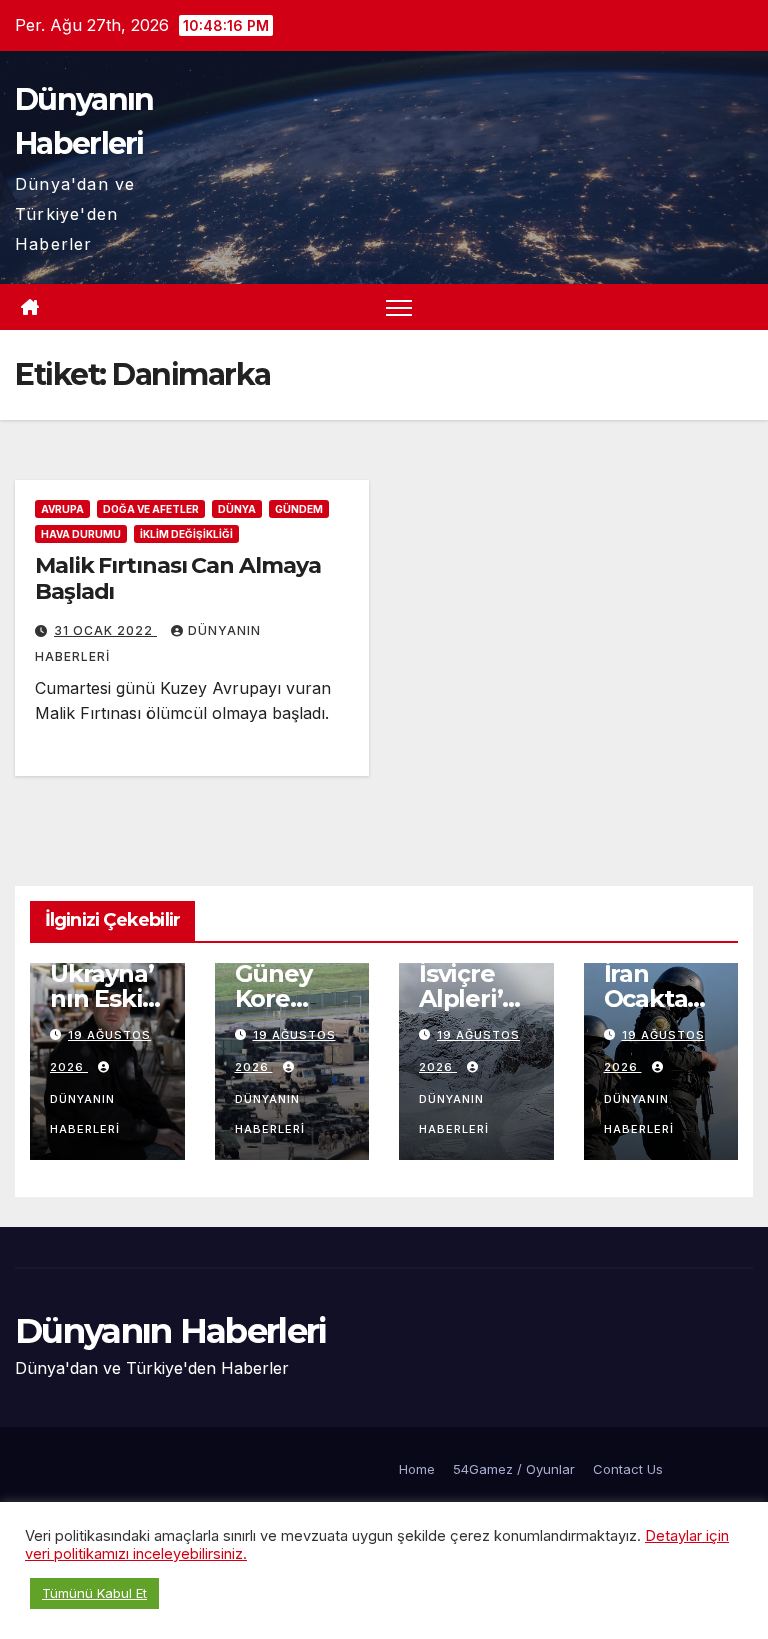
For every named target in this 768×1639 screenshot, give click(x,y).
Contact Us (628, 1469)
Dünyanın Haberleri (85, 1114)
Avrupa (62, 509)
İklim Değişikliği (186, 534)
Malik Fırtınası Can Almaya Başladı (177, 578)
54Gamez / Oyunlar (514, 1469)
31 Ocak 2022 (105, 630)
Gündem (299, 509)
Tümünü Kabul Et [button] (94, 1593)
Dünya (237, 509)
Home (417, 1469)
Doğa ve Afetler (151, 509)
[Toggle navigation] (399, 307)
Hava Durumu (81, 534)
